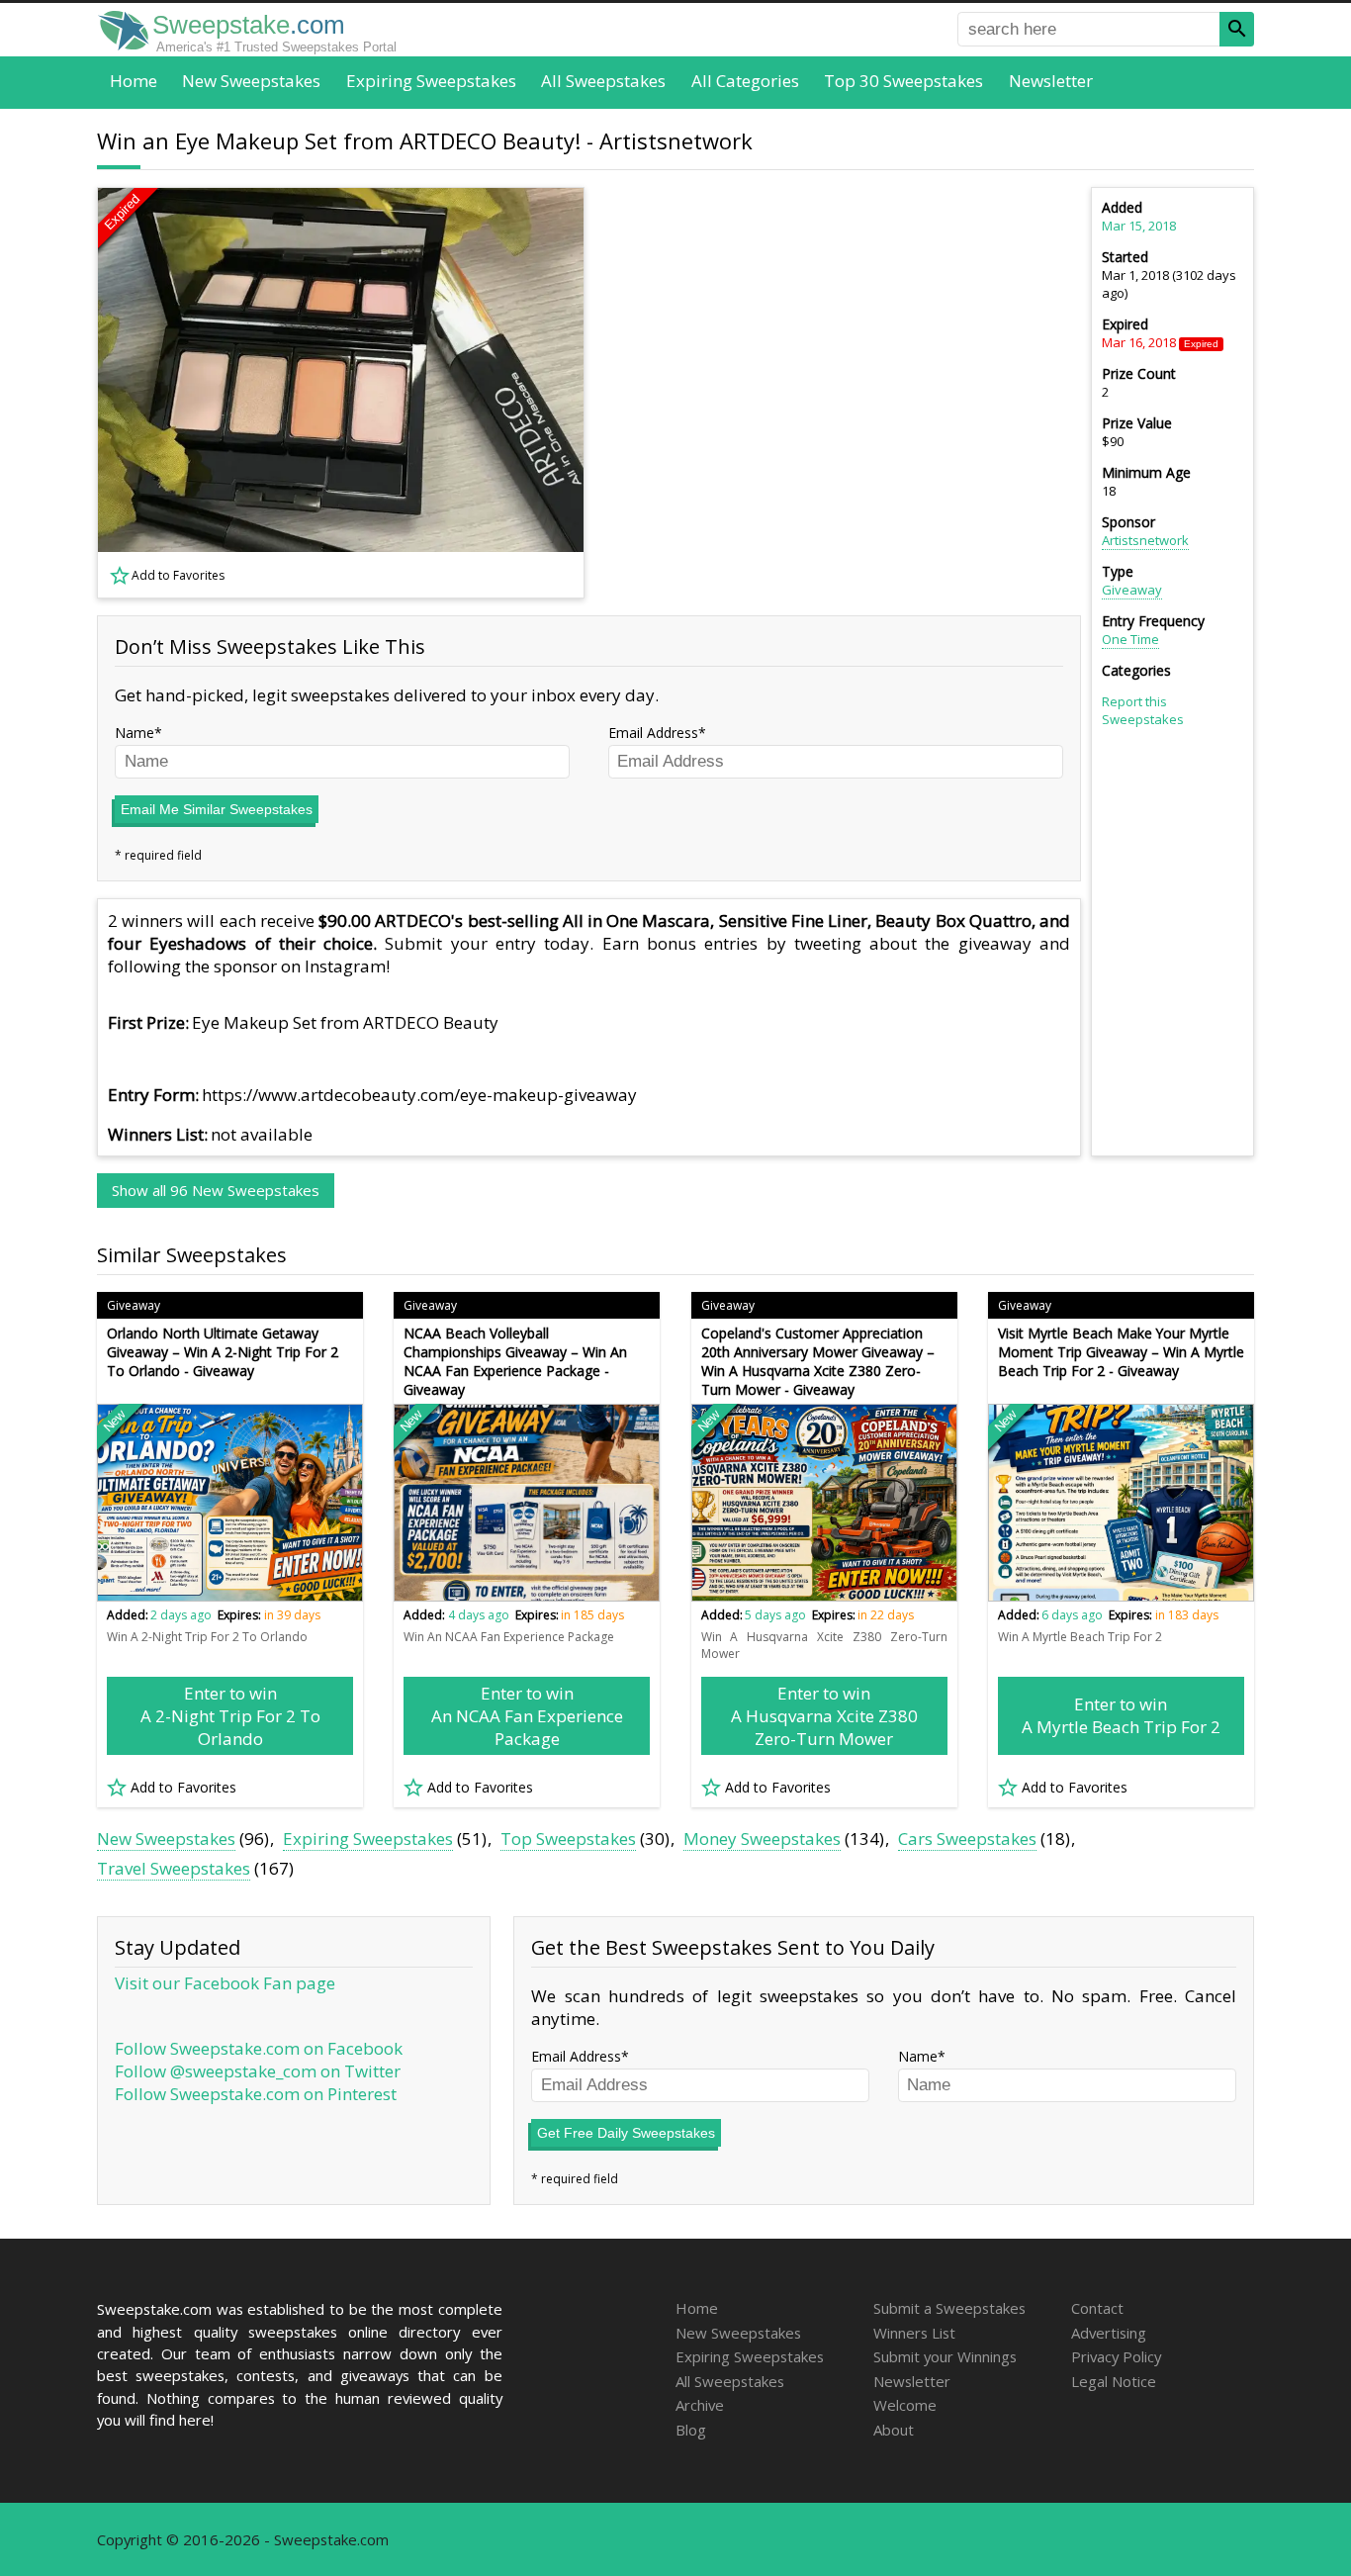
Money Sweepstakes (762, 1839)
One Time (1130, 639)
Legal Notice (1114, 2381)
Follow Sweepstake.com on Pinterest (256, 2094)
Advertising (1109, 2333)
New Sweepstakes (251, 81)
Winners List (914, 2333)
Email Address (653, 733)
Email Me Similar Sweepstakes (217, 809)
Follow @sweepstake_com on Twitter (258, 2071)
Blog (691, 2430)
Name (135, 733)
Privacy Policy (1116, 2356)
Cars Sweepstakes (967, 1839)
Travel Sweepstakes (174, 1868)
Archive (700, 2405)
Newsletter (1051, 81)
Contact (1097, 2308)
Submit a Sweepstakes (949, 2308)
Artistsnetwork (1145, 540)
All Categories (745, 81)
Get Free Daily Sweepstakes (626, 2133)
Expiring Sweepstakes (431, 81)
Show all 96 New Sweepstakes (216, 1190)
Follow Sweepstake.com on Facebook (259, 2048)
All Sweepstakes (603, 81)
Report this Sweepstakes (1143, 710)
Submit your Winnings (945, 2356)
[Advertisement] (845, 393)
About (894, 2430)
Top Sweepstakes (568, 1839)
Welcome (905, 2405)
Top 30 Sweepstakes (903, 81)
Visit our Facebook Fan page (225, 1983)
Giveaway (1132, 590)
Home (134, 81)
